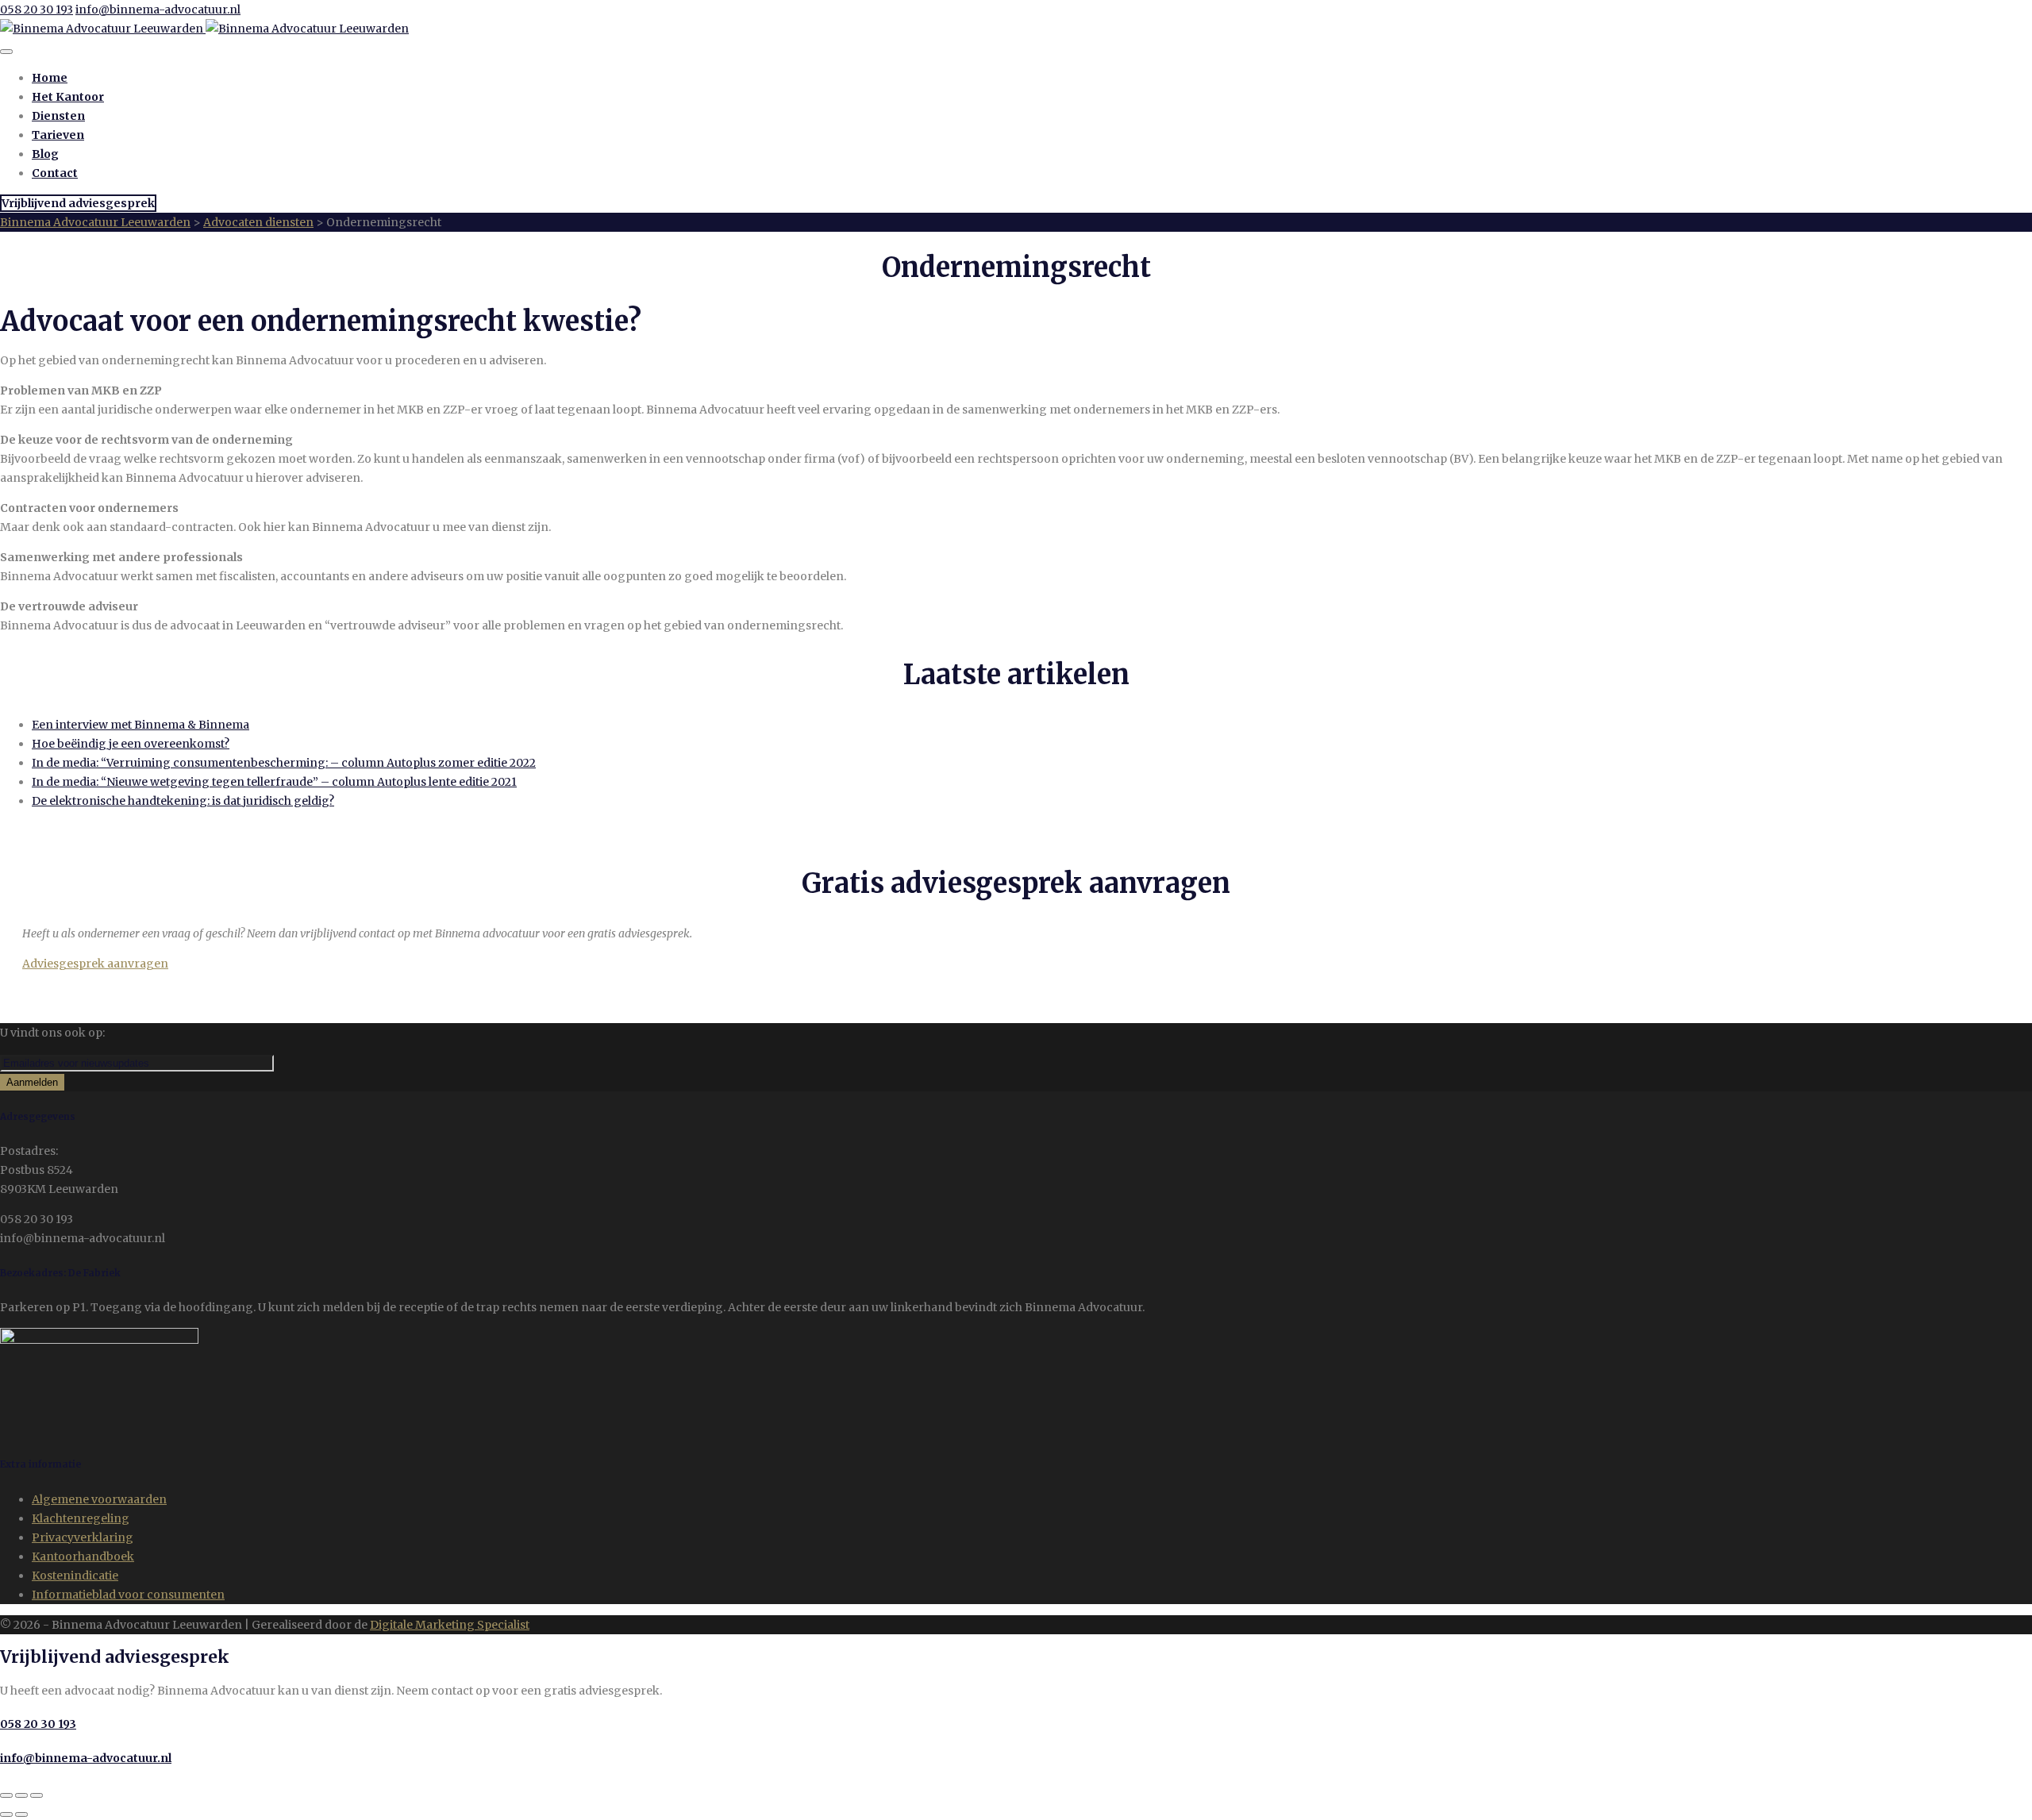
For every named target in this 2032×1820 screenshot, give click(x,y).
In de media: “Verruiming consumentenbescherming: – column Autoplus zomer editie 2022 (284, 763)
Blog (45, 154)
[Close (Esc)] (6, 1795)
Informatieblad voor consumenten (128, 1595)
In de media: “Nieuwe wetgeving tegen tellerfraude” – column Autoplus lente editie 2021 (274, 782)
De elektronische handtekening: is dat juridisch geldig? (183, 801)
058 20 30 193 (37, 10)
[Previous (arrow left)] (6, 1814)
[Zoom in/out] (37, 1795)
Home (50, 78)
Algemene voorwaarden (99, 1499)
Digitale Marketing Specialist (450, 1625)
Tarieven (58, 135)
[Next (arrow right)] (21, 1814)
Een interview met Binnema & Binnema (140, 725)
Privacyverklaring (83, 1537)
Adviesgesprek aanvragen (95, 964)
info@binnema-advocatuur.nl (158, 10)
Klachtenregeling (81, 1518)
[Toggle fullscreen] (21, 1795)
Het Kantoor (68, 97)
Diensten (58, 116)
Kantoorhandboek (83, 1556)
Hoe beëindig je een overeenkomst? (131, 744)
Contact (55, 173)
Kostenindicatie (75, 1576)
